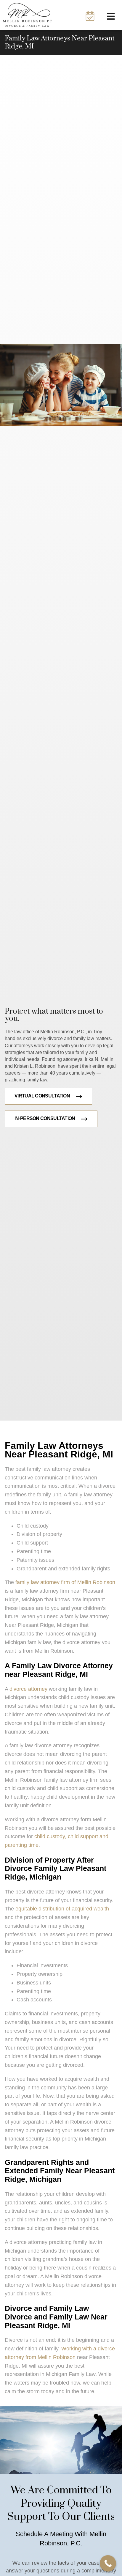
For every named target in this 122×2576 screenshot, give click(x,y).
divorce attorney (28, 1689)
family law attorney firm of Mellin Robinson (65, 1582)
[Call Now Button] (108, 2563)
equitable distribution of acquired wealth (62, 1909)
